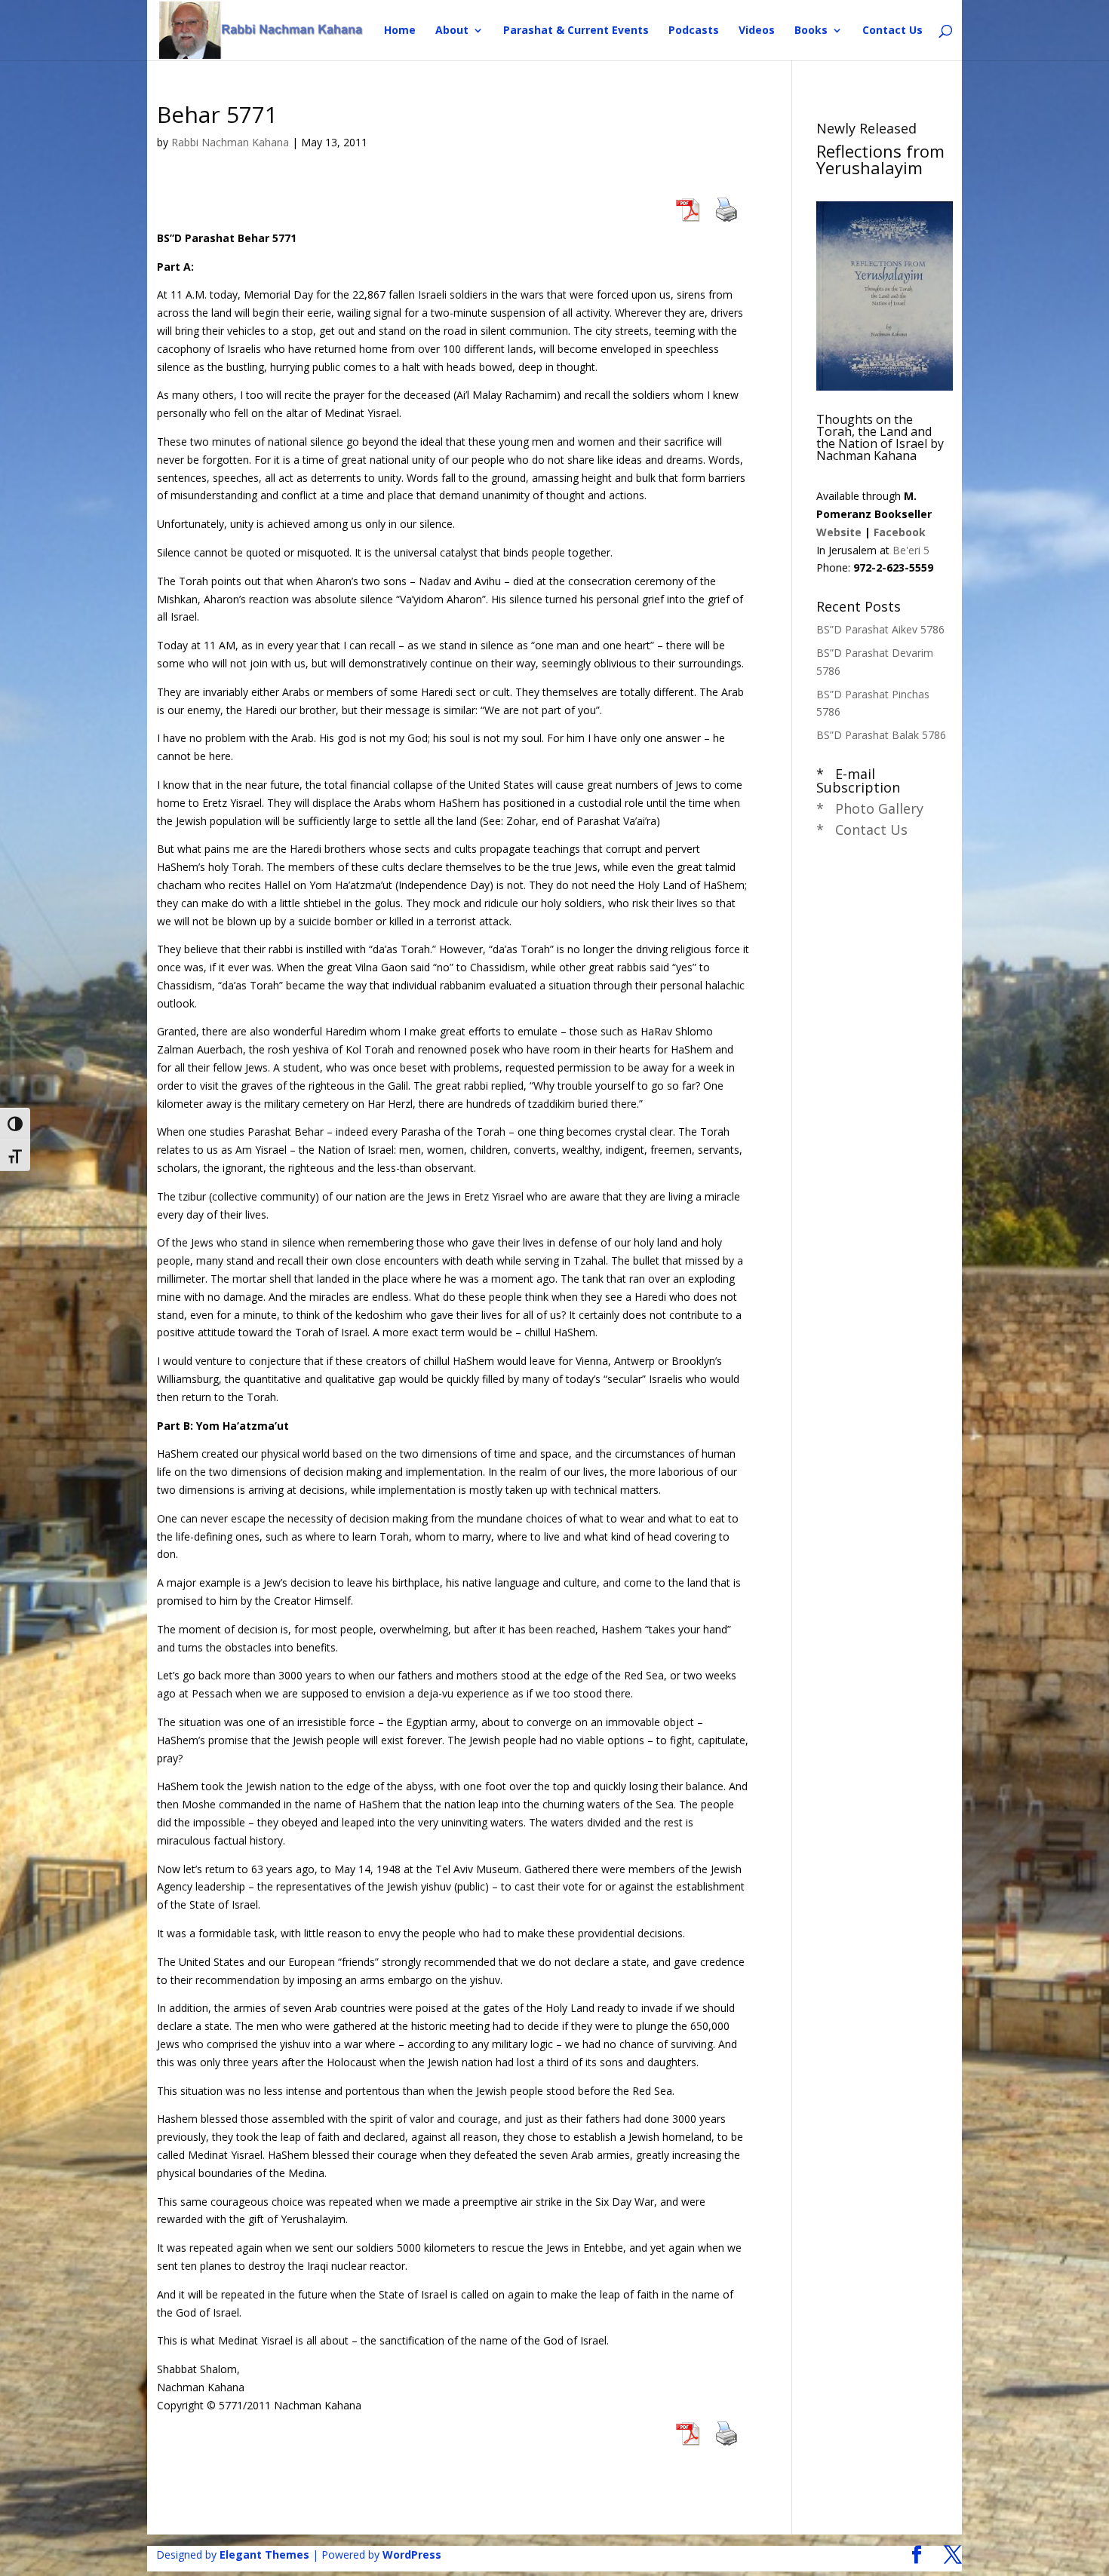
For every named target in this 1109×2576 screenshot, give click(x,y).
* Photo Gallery (870, 808)
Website (839, 532)
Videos (757, 31)
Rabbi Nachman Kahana (230, 142)
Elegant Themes (264, 2555)
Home (400, 31)
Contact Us (892, 31)
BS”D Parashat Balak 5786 (881, 735)
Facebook (900, 532)
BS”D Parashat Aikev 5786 (880, 629)
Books (811, 31)
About (452, 31)
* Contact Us (862, 830)
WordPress (412, 2555)
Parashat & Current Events (576, 31)
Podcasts (694, 31)
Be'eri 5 (911, 550)
